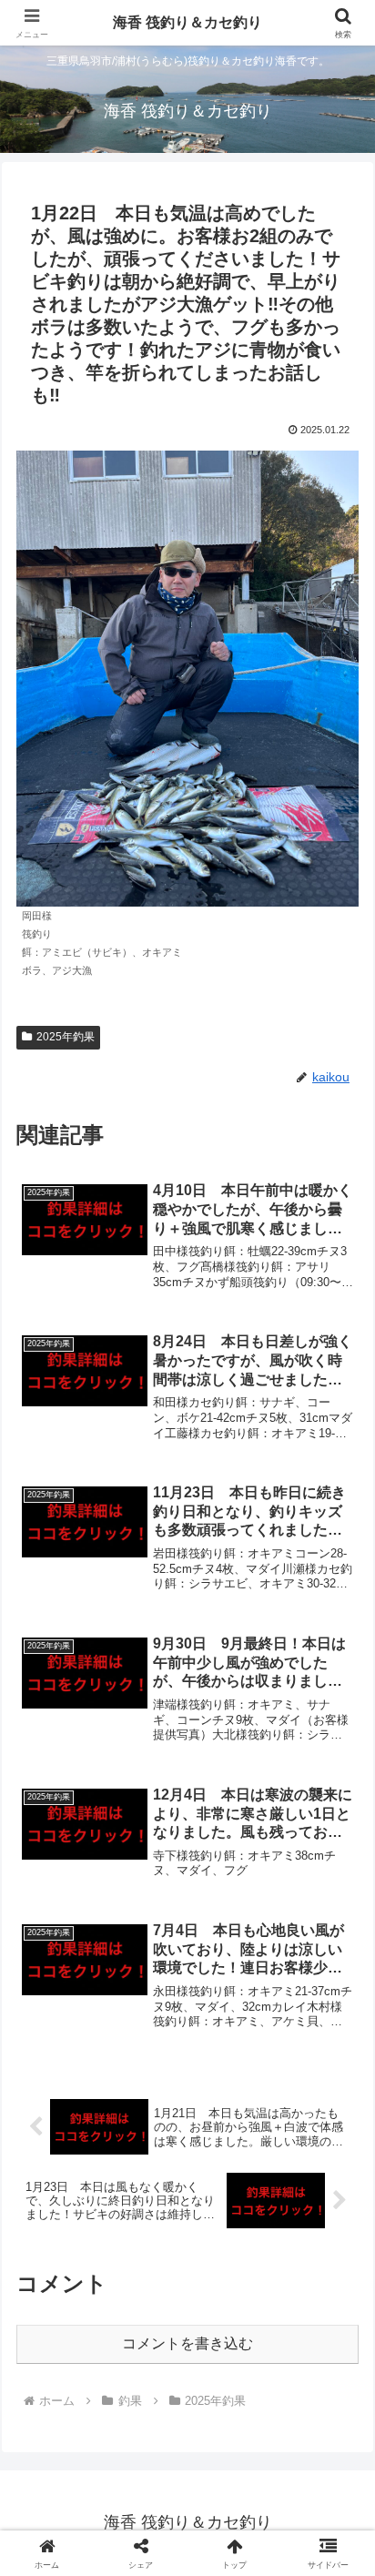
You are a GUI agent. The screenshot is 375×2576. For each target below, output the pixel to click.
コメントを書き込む (187, 2343)
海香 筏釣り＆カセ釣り (187, 22)
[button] (337, 2292)
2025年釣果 (66, 1037)
